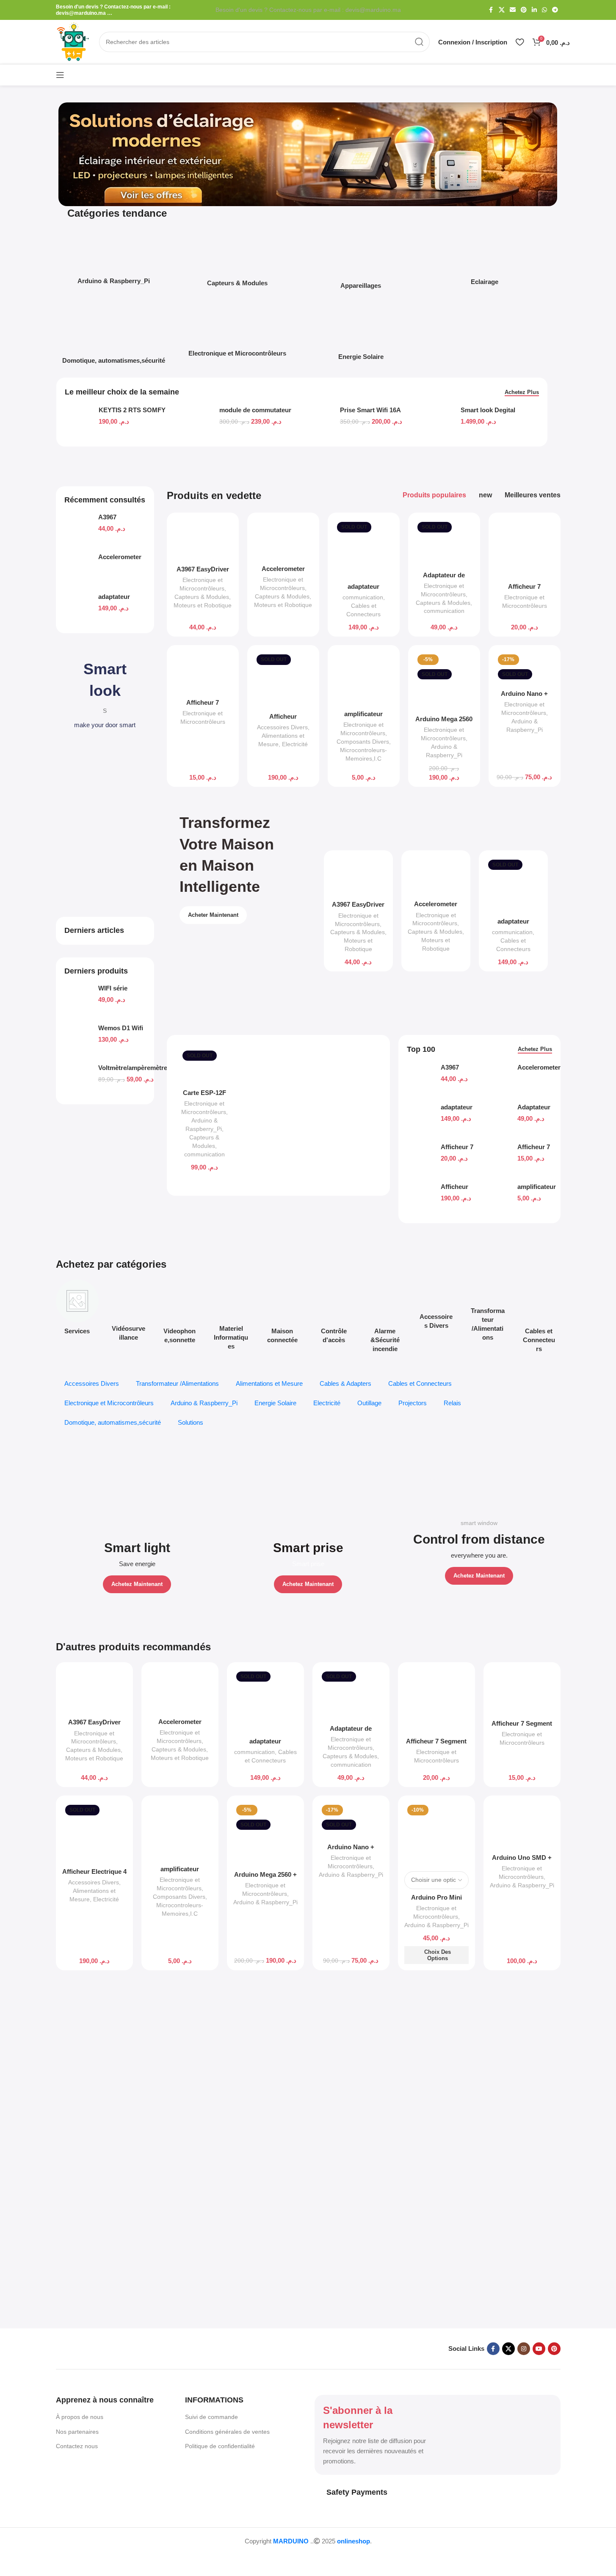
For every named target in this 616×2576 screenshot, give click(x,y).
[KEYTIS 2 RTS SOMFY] (79, 422)
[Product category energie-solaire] (361, 334)
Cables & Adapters (345, 1383)
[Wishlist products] (520, 42)
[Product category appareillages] (361, 262)
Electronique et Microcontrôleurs (109, 1403)
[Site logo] (73, 41)
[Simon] (476, 2025)
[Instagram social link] (524, 2349)
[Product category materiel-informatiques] (231, 1317)
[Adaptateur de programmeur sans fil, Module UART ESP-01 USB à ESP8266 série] (444, 543)
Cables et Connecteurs (420, 1383)
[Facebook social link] (491, 10)
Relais (452, 1403)
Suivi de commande (211, 2417)
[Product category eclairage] (484, 260)
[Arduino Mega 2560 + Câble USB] (444, 681)
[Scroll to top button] (23, 2557)
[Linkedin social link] (534, 10)
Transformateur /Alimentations (177, 1383)
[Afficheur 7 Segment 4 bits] (525, 549)
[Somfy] (308, 2025)
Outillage (369, 1403)
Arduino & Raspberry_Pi (204, 1403)
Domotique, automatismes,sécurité (113, 1422)
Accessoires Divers (282, 727)
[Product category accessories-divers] (436, 1307)
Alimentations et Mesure (269, 1383)
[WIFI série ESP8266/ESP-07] (78, 1001)
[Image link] (98, 2348)
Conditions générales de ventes (227, 2432)
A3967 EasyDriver (203, 569)
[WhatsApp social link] (544, 10)
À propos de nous (80, 2417)
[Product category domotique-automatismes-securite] (114, 336)
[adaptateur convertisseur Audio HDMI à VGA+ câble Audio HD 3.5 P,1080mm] (78, 609)
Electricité (295, 744)
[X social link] (502, 10)
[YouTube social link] (539, 2349)
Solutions (191, 1422)
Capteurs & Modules (202, 597)
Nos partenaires (77, 2432)
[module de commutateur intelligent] (199, 422)
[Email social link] (513, 10)
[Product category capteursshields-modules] (238, 260)
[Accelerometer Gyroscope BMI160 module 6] (78, 569)
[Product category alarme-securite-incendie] (385, 1318)
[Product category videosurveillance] (128, 1313)
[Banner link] (137, 1528)
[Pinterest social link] (524, 10)
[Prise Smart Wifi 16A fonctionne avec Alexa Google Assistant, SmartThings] (320, 422)
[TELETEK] (140, 2025)
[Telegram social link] (555, 10)
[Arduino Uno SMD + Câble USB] (522, 1826)
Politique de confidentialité (220, 2446)
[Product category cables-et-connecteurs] (539, 1318)
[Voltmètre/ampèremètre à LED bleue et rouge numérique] (78, 1080)
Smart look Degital (488, 410)
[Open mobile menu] (60, 75)
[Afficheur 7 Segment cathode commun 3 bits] (203, 673)
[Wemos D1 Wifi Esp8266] (78, 1040)
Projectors (413, 1403)
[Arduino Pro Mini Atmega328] (436, 1834)
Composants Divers (363, 742)
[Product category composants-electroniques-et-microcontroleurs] (238, 332)
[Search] (420, 42)
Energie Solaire (275, 1403)
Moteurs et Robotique (203, 605)
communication (363, 597)
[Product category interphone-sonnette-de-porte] (180, 1314)
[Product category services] (77, 1310)
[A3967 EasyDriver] (78, 530)
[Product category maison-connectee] (282, 1314)
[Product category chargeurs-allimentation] (488, 1313)
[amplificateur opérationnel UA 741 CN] (364, 678)
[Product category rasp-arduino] (114, 259)
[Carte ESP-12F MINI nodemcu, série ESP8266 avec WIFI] (204, 1066)
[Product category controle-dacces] (333, 1314)
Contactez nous (77, 2446)
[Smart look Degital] (441, 422)
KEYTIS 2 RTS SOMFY (132, 410)
